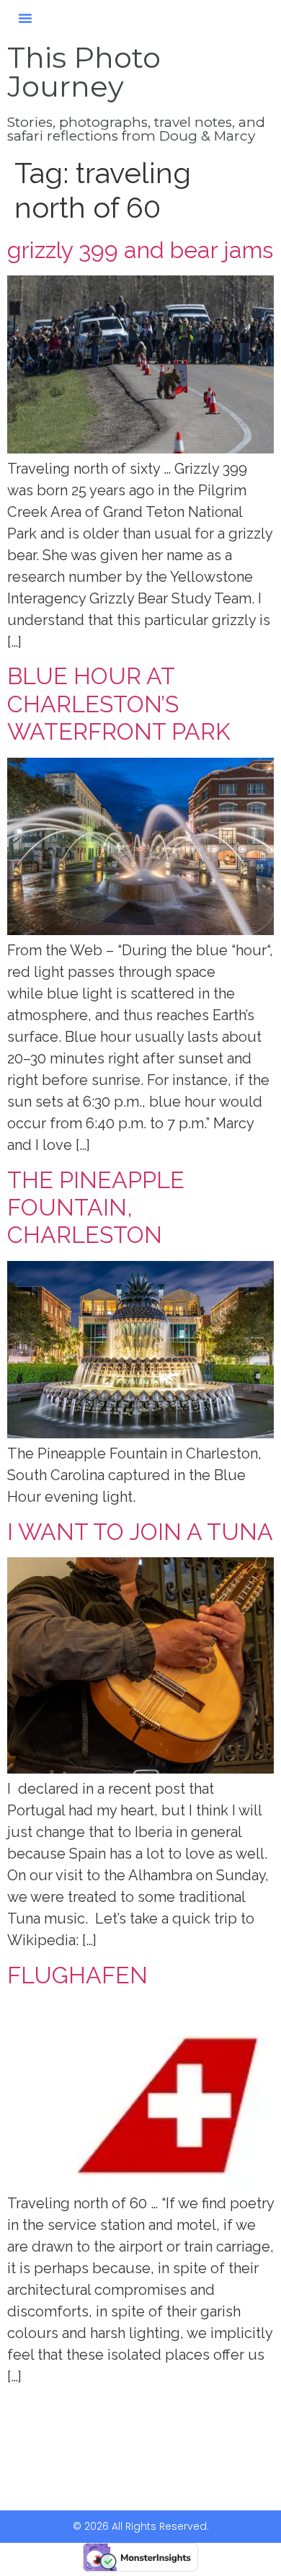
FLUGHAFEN (77, 1975)
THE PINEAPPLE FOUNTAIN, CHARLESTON (96, 1208)
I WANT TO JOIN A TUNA (140, 1532)
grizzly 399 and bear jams (140, 250)
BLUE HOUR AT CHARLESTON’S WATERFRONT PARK (119, 704)
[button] (25, 18)
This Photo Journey (84, 72)
